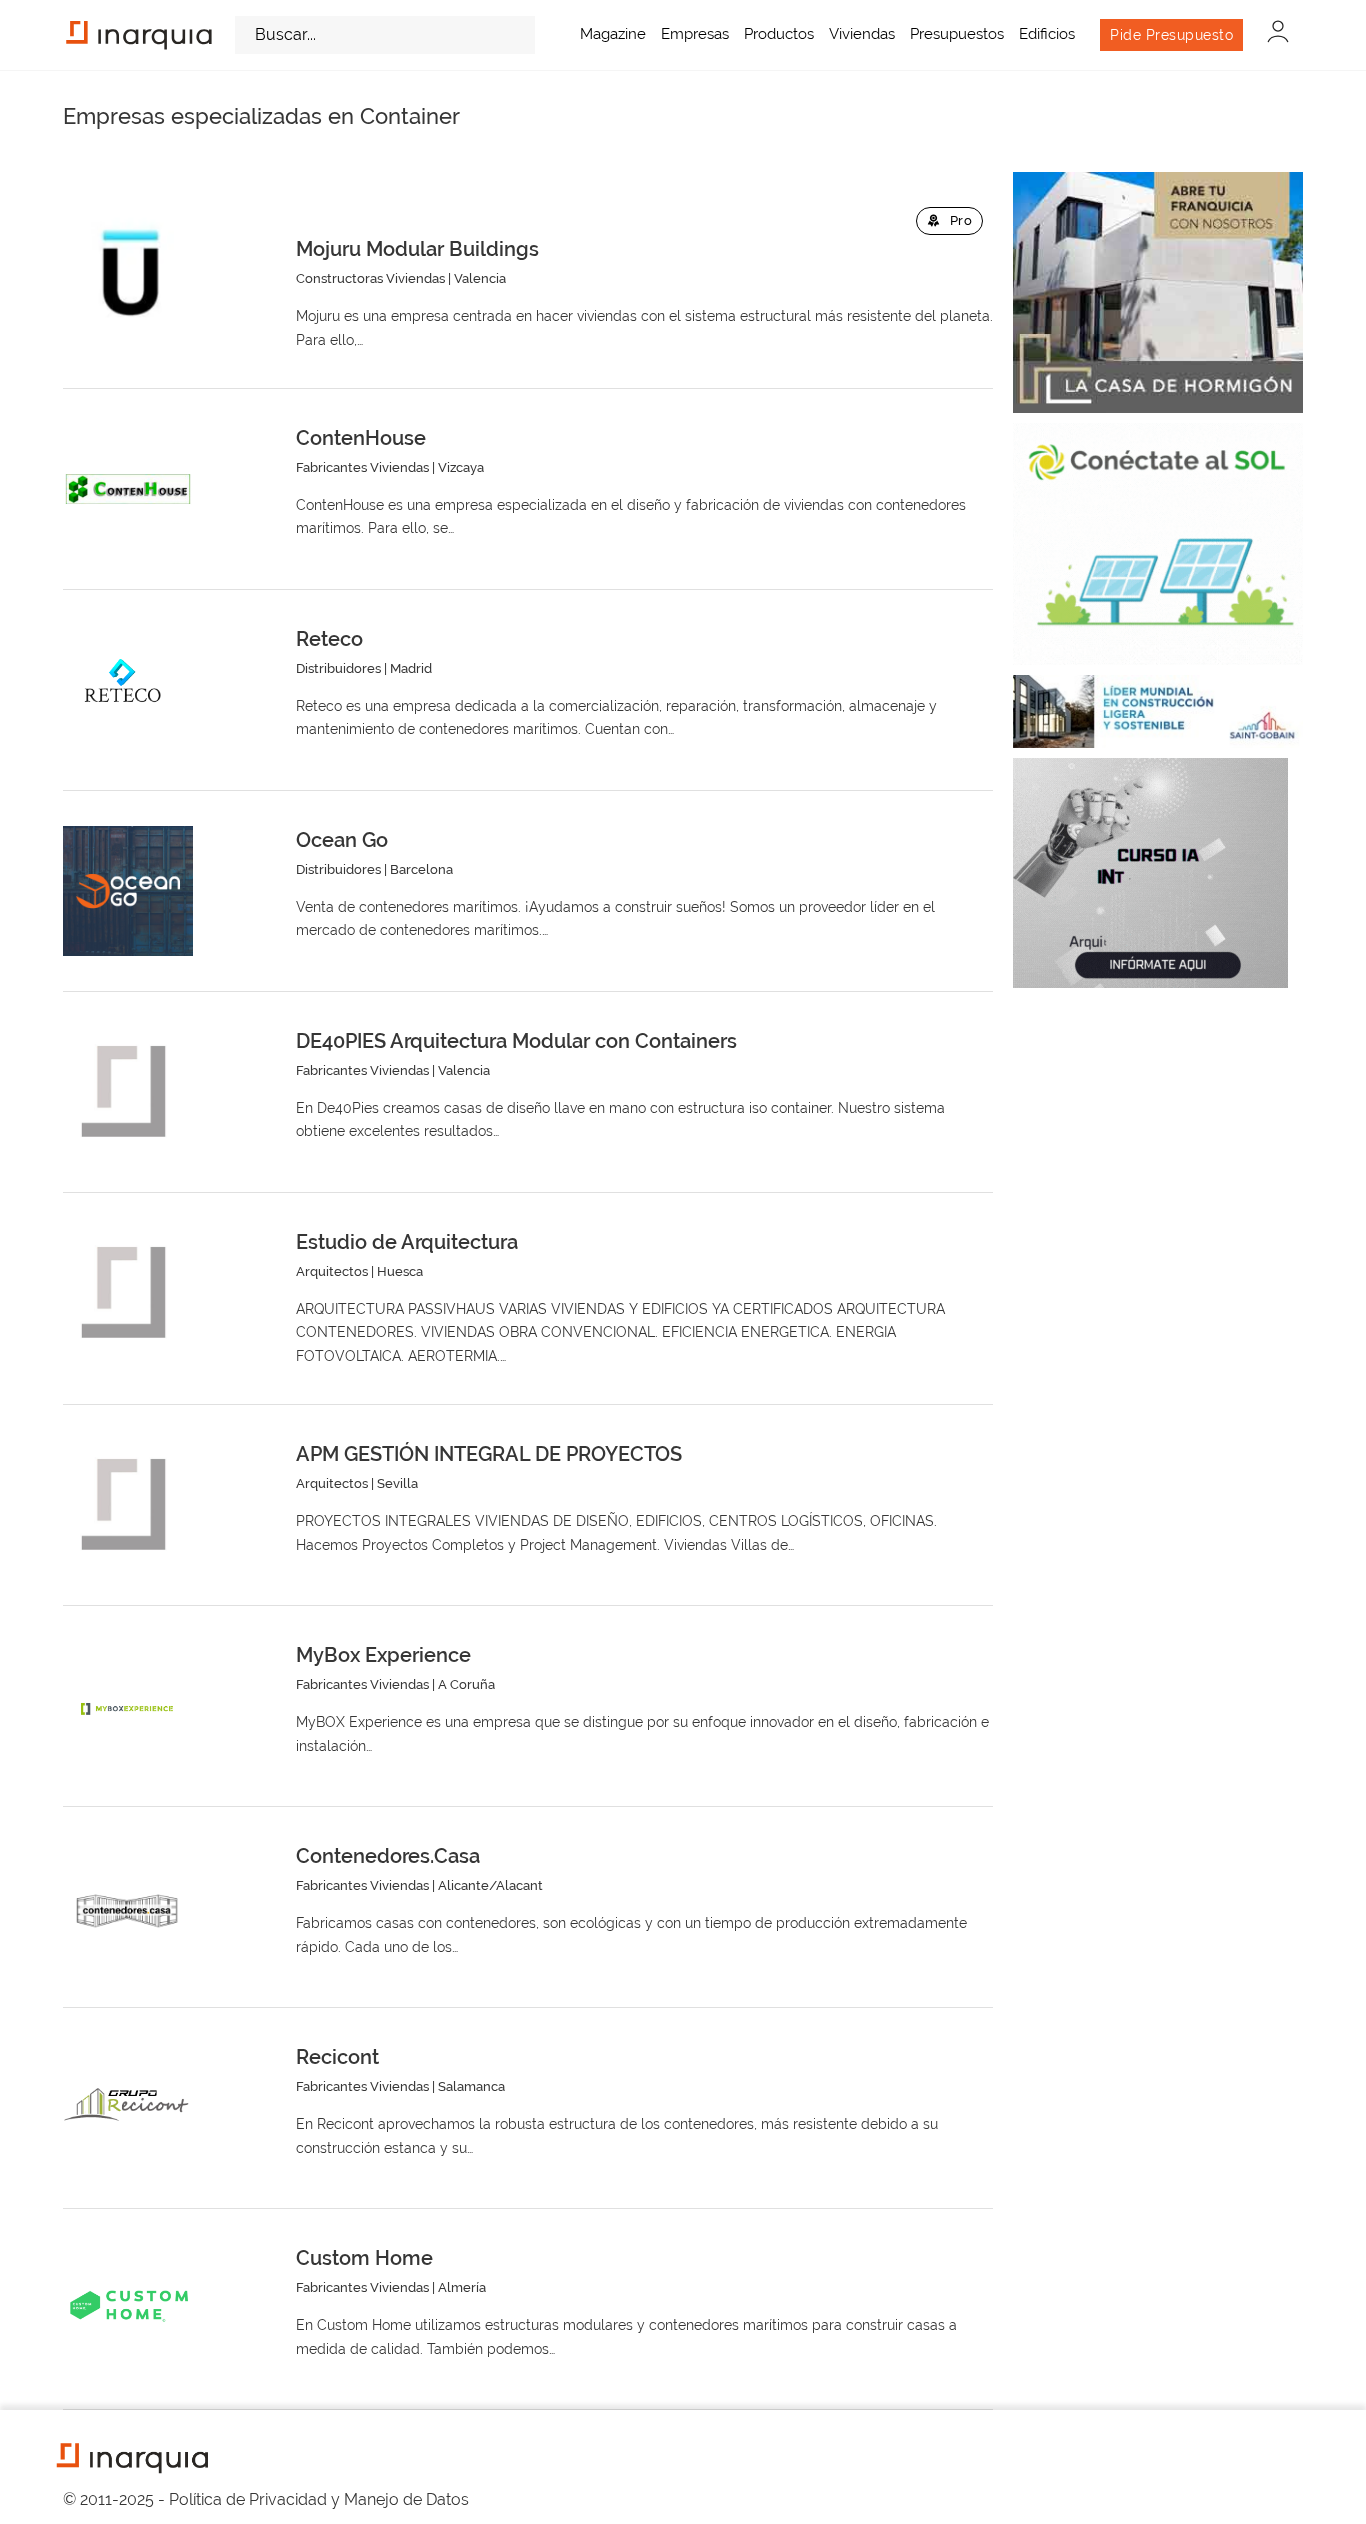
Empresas (695, 34)
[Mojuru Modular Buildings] (128, 272)
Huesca (400, 1271)
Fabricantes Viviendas (362, 467)
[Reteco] (128, 690)
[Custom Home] (128, 2309)
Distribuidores (338, 668)
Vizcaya (461, 467)
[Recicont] (128, 2108)
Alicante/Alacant (490, 1885)
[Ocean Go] (128, 891)
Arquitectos (332, 1271)
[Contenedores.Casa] (128, 1907)
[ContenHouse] (128, 489)
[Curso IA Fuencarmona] (1150, 873)
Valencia (480, 278)
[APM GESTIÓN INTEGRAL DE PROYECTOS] (128, 1505)
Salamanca (471, 2086)
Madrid (411, 668)
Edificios (1047, 34)
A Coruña (466, 1684)
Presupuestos (957, 34)
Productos (779, 34)
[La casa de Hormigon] (1158, 293)
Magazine (613, 34)
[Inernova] (1158, 544)
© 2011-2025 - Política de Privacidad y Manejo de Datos (266, 2499)
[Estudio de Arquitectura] (128, 1293)
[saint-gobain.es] (1158, 711)
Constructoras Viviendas (370, 278)
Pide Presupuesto (1171, 35)
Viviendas (862, 34)
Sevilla (397, 1483)
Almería (462, 2287)
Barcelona (421, 869)
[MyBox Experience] (128, 1706)
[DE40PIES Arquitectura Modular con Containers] (128, 1092)
